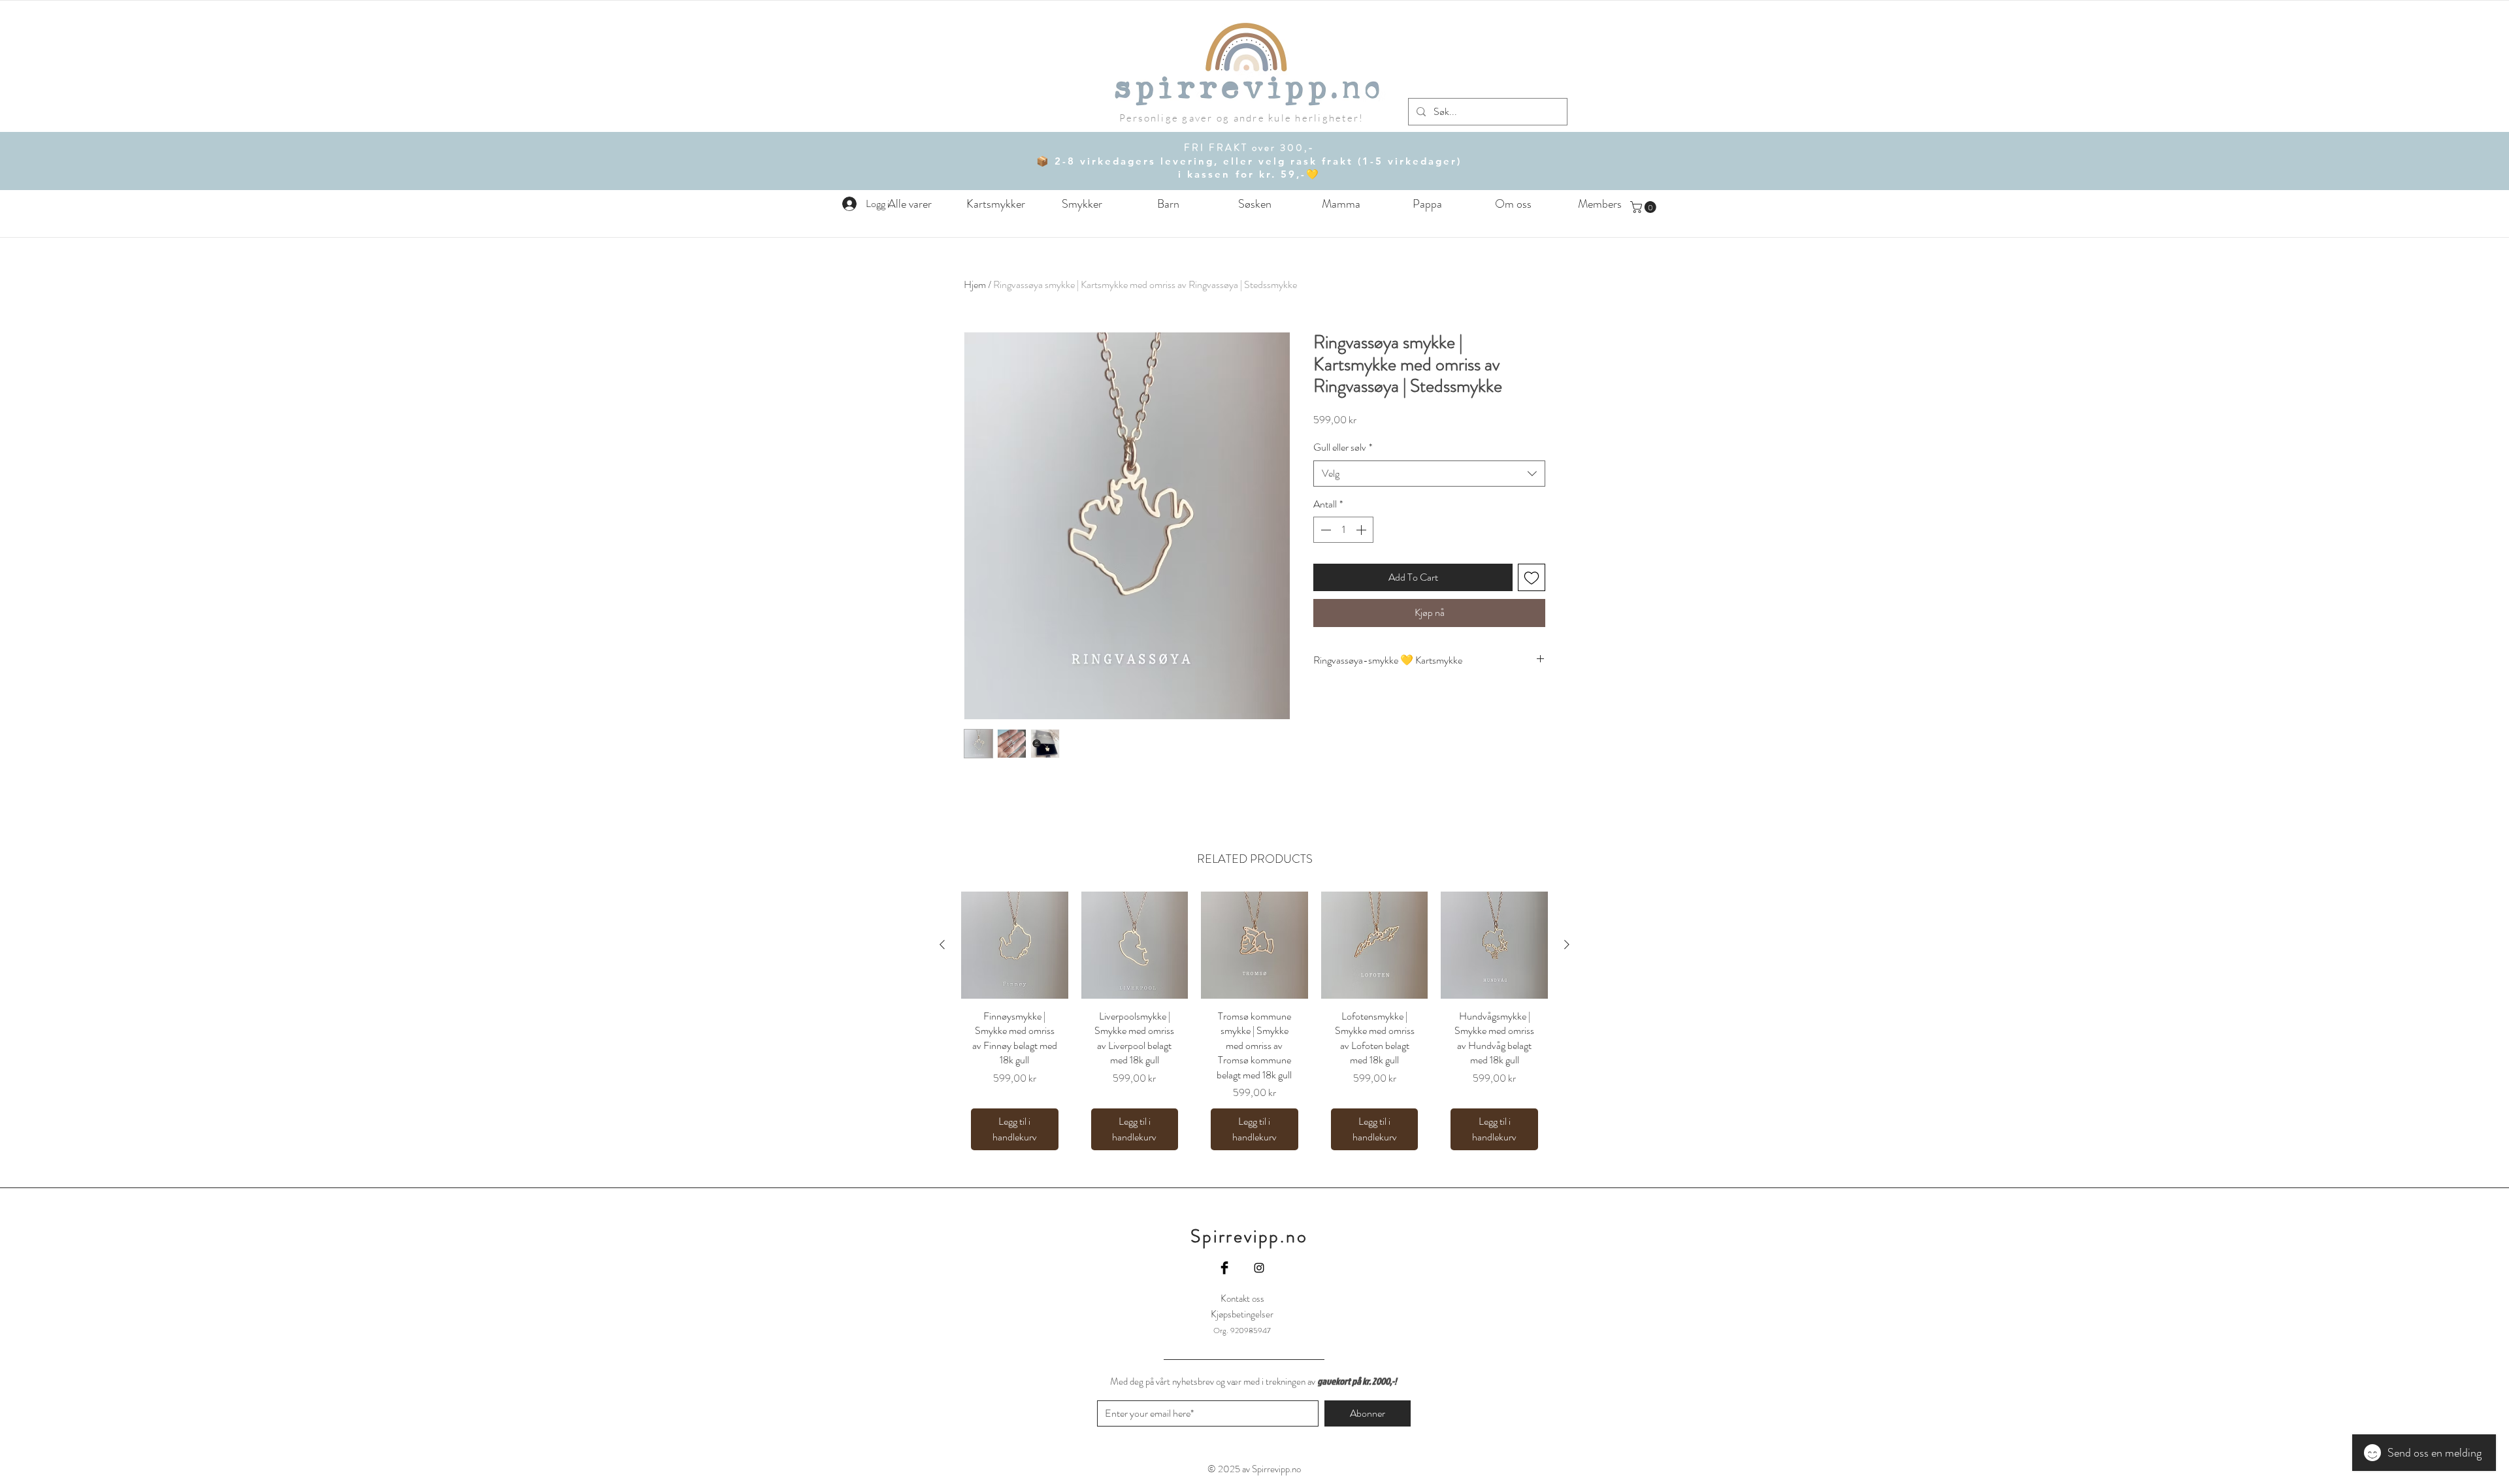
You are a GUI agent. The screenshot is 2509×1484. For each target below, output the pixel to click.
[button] (1168, 204)
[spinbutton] (1343, 530)
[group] (1254, 1026)
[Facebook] (1224, 1268)
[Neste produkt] (1567, 944)
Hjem (975, 284)
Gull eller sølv (1343, 447)
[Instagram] (1259, 1268)
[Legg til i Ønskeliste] (1532, 577)
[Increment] (1362, 530)
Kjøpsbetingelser (1242, 1314)
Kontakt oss (1242, 1298)
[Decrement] (1324, 530)
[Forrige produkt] (942, 944)
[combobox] (1429, 474)
